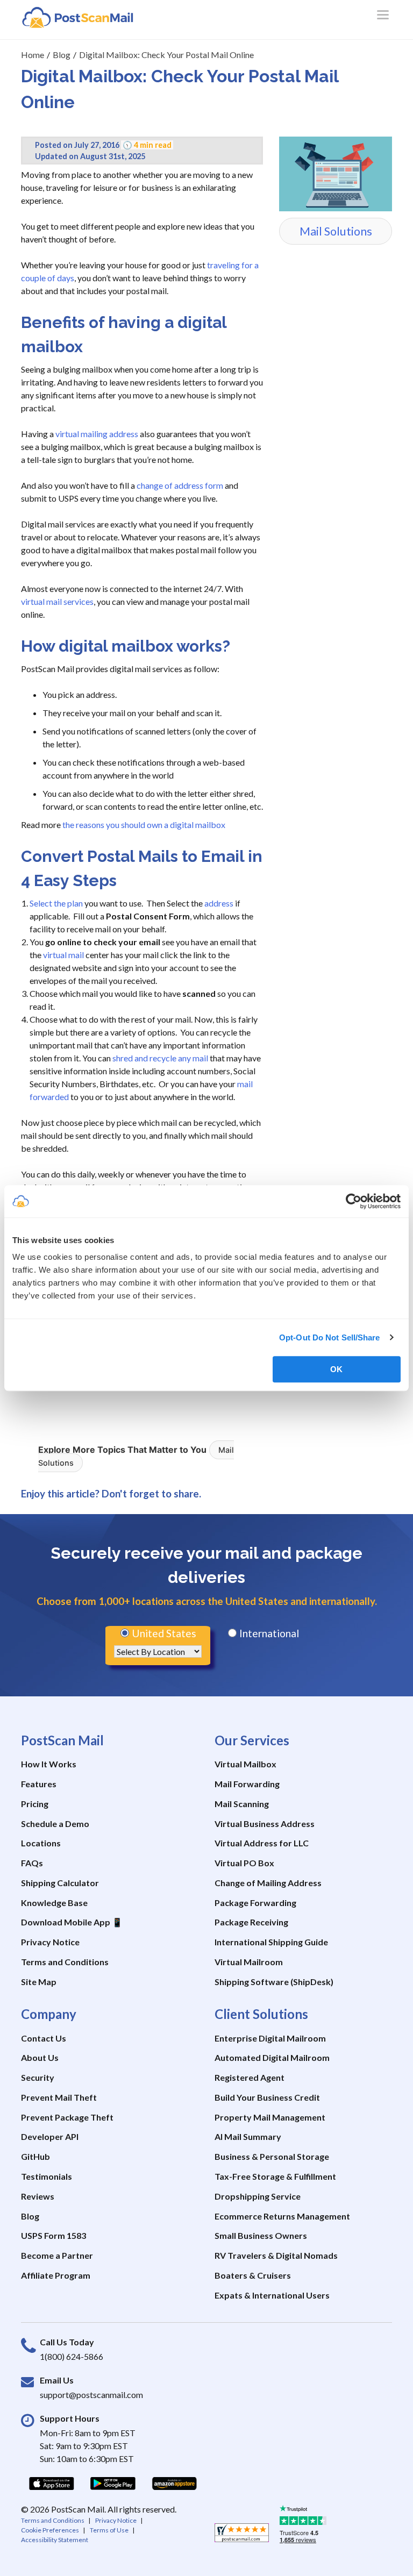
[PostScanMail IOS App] (52, 2483)
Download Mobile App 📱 (72, 1922)
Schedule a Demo (55, 1824)
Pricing (35, 1804)
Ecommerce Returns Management (282, 2216)
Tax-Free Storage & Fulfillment (275, 2176)
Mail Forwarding (247, 1784)
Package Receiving (251, 1922)
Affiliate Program (56, 2275)
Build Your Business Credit (267, 2097)
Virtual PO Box (244, 1863)
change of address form (180, 485)
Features (39, 1784)
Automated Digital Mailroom (272, 2057)
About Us (40, 2057)
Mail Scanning (242, 1804)
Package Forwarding (255, 1903)
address (219, 903)
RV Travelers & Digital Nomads (276, 2255)
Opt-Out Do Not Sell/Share (330, 1337)
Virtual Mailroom (249, 1962)
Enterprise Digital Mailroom (270, 2038)
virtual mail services (57, 601)
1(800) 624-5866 (72, 2356)
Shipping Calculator (60, 1883)
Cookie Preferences (50, 2530)
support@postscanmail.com (91, 2395)
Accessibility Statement (55, 2540)
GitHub (35, 2156)
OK (336, 1369)
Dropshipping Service (258, 2196)
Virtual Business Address (265, 1824)
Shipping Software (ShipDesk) (274, 1982)
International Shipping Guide (271, 1942)
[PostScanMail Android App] (113, 2483)
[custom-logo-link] (77, 17)
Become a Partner (57, 2255)
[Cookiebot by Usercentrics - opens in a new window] (354, 1201)
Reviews (38, 2196)
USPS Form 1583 (54, 2235)
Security (38, 2077)
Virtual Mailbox (245, 1764)
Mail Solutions (336, 231)
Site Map (39, 1982)
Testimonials (47, 2176)
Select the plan (56, 903)
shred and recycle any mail (160, 1058)
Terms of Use (109, 2530)
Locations (41, 1843)
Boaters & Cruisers (253, 2275)
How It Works (49, 1764)
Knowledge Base (54, 1903)
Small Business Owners (261, 2235)
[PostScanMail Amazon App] (174, 2483)
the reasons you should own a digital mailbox (144, 825)
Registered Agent (250, 2077)
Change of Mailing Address (268, 1883)
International (268, 1633)
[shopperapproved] (242, 2536)
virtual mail (63, 955)
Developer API (50, 2136)
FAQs (32, 1863)
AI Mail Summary (248, 2136)
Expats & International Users (272, 2295)
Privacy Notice (50, 1942)
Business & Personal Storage (272, 2156)
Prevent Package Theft (67, 2117)
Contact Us (44, 2038)
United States (163, 1633)
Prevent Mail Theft (59, 2097)
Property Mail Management (270, 2117)
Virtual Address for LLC (262, 1843)
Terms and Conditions (65, 1962)
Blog (30, 2216)
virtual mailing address (97, 434)
